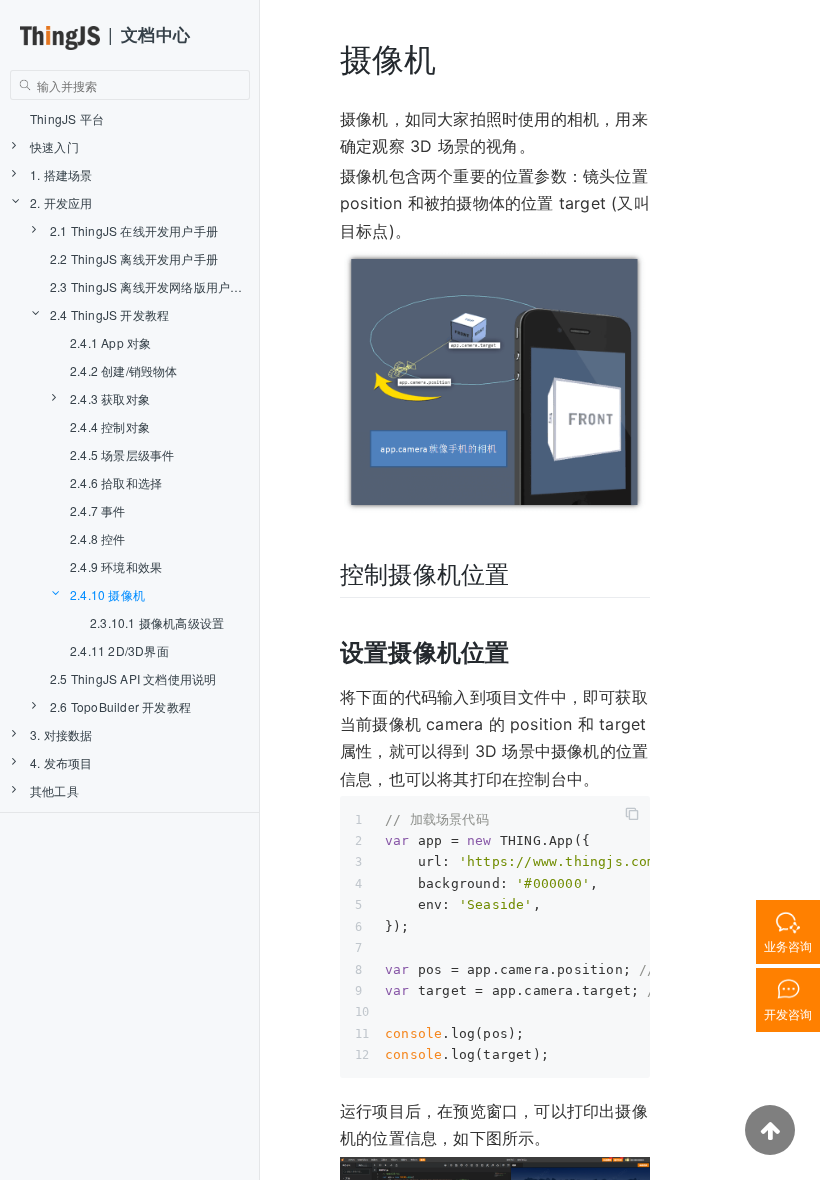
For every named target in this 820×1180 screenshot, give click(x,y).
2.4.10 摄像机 (107, 594)
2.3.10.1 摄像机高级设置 (157, 622)
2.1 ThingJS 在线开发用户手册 (134, 230)
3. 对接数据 (61, 734)
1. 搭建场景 (61, 174)
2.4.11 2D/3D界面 (119, 650)
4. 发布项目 (61, 762)
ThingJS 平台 (67, 118)
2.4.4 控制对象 (110, 426)
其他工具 (54, 790)
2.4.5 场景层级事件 (122, 454)
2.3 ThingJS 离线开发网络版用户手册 (152, 286)
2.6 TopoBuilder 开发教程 (120, 706)
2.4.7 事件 (98, 510)
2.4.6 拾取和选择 (116, 482)
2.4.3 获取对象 (110, 398)
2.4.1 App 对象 (110, 342)
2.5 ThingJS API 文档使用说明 (133, 678)
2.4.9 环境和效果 (116, 566)
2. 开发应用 (61, 202)
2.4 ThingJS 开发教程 (109, 314)
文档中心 (155, 34)
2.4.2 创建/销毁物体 (124, 370)
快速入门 (54, 146)
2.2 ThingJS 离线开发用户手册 (134, 258)
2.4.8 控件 (98, 538)
